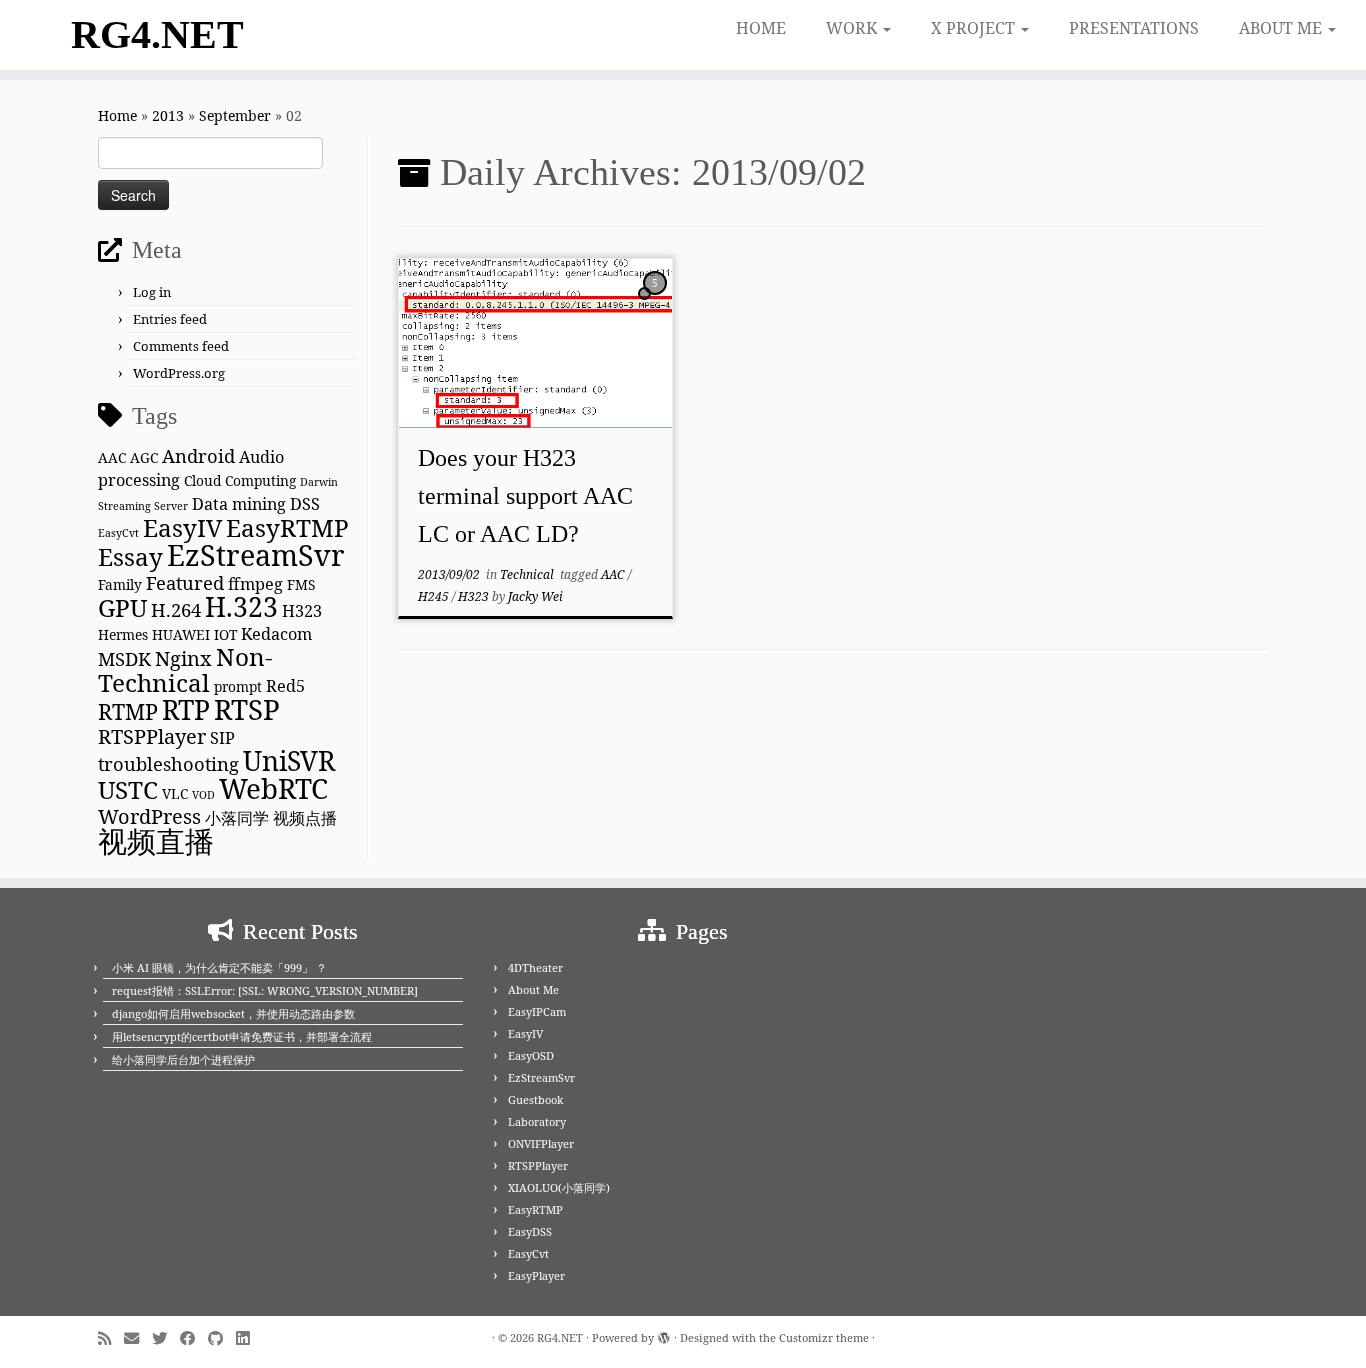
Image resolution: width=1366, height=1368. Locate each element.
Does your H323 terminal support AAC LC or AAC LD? (525, 496)
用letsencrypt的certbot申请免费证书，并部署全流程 (242, 1036)
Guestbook (535, 1099)
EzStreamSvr (256, 554)
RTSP (247, 709)
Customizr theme (824, 1337)
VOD (203, 795)
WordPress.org (179, 373)
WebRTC (273, 788)
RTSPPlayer (152, 736)
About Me (533, 989)
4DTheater (535, 967)
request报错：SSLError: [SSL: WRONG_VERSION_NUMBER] (265, 990)
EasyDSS (530, 1231)
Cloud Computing (240, 480)
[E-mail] (138, 1338)
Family (120, 584)
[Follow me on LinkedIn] (249, 1338)
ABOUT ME (1282, 28)
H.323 (241, 607)
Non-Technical (185, 669)
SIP (222, 738)
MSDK (124, 658)
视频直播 (156, 841)
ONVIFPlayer (541, 1143)
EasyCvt (118, 533)
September (235, 115)
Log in (152, 292)
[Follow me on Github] (222, 1338)
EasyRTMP (287, 527)
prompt (238, 686)
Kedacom (276, 634)
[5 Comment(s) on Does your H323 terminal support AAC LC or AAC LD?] (657, 301)
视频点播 (305, 818)
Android (198, 455)
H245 (435, 596)
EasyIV (182, 527)
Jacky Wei (535, 596)
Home (117, 115)
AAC (112, 457)
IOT (225, 634)
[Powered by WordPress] (664, 1334)
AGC (144, 457)
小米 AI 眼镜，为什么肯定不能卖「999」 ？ (219, 967)
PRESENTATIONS (1134, 28)
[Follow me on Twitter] (166, 1338)
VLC (175, 793)
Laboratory (537, 1121)
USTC (128, 789)
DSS (305, 504)
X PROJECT (975, 28)
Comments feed (181, 346)
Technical (528, 574)
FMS (301, 584)
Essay (130, 556)
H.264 (176, 609)
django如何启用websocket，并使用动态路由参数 (233, 1013)
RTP (186, 710)
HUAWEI (181, 634)
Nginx (183, 658)
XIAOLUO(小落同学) (559, 1187)
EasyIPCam (537, 1011)
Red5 (285, 686)
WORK (853, 28)
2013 (168, 115)
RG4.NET (157, 34)
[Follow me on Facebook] (194, 1338)
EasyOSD (531, 1055)
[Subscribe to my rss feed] (111, 1338)
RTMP (128, 711)
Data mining (239, 504)
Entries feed (170, 319)
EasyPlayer (536, 1275)
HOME (761, 28)
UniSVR (289, 761)
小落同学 (237, 818)
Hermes (123, 634)
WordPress (149, 816)
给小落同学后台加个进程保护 (183, 1059)
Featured (185, 582)
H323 (302, 611)
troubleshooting (168, 763)
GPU (122, 607)
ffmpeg (255, 584)
